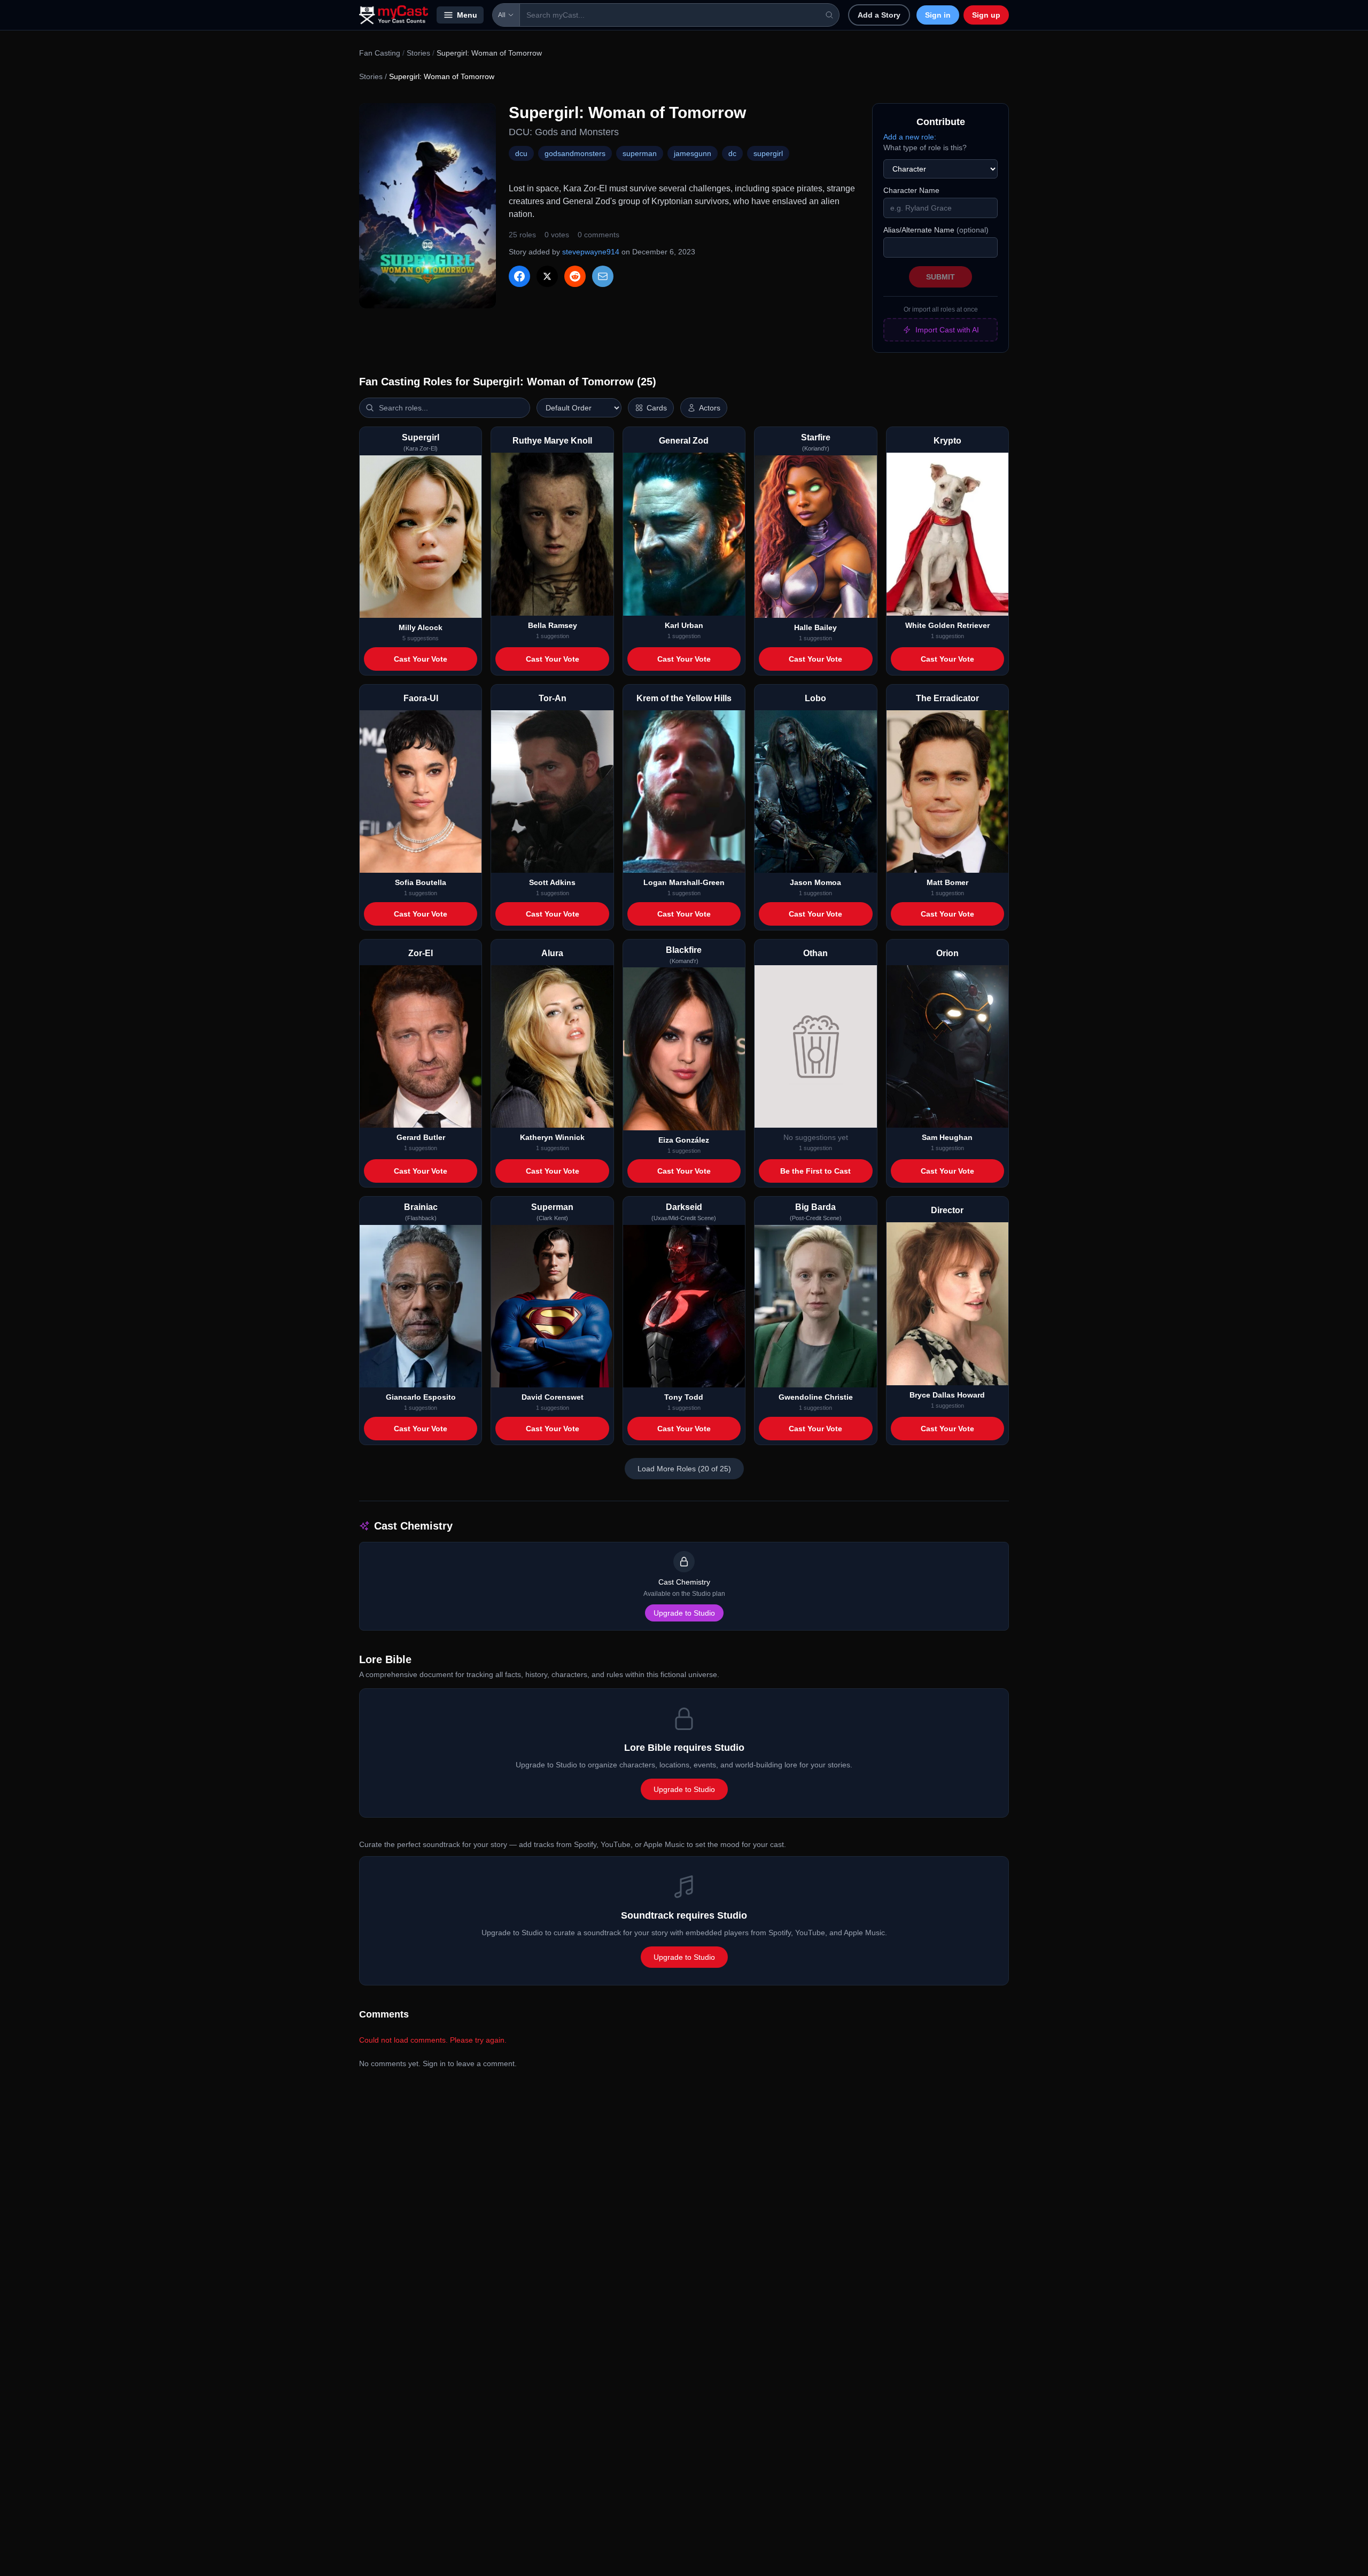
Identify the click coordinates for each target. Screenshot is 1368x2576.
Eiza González (684, 1140)
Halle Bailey (815, 627)
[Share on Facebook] (519, 276)
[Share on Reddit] (575, 276)
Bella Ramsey (553, 625)
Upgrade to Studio (684, 1613)
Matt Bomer (947, 882)
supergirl (768, 153)
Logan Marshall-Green (684, 882)
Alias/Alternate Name (936, 230)
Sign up (986, 15)
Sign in (938, 15)
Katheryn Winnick (552, 1137)
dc (732, 153)
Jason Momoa (815, 882)
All (502, 15)
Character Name (911, 190)
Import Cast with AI (947, 330)
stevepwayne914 (591, 252)
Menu (467, 15)
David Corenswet (553, 1397)
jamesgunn (693, 153)
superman (640, 153)
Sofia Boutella (421, 882)
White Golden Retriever (947, 625)
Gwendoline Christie (816, 1397)
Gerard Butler (421, 1137)
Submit (941, 277)
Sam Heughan (947, 1137)
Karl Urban (684, 625)
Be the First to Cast (815, 1171)
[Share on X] (547, 276)
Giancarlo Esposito (421, 1397)
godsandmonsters (575, 153)
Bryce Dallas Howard (947, 1395)
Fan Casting (380, 53)
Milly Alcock (421, 627)
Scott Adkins (552, 882)
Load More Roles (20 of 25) (684, 1469)
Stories (418, 53)
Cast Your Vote (421, 659)
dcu (521, 153)
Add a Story (879, 15)
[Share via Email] (603, 276)
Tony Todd (684, 1397)
